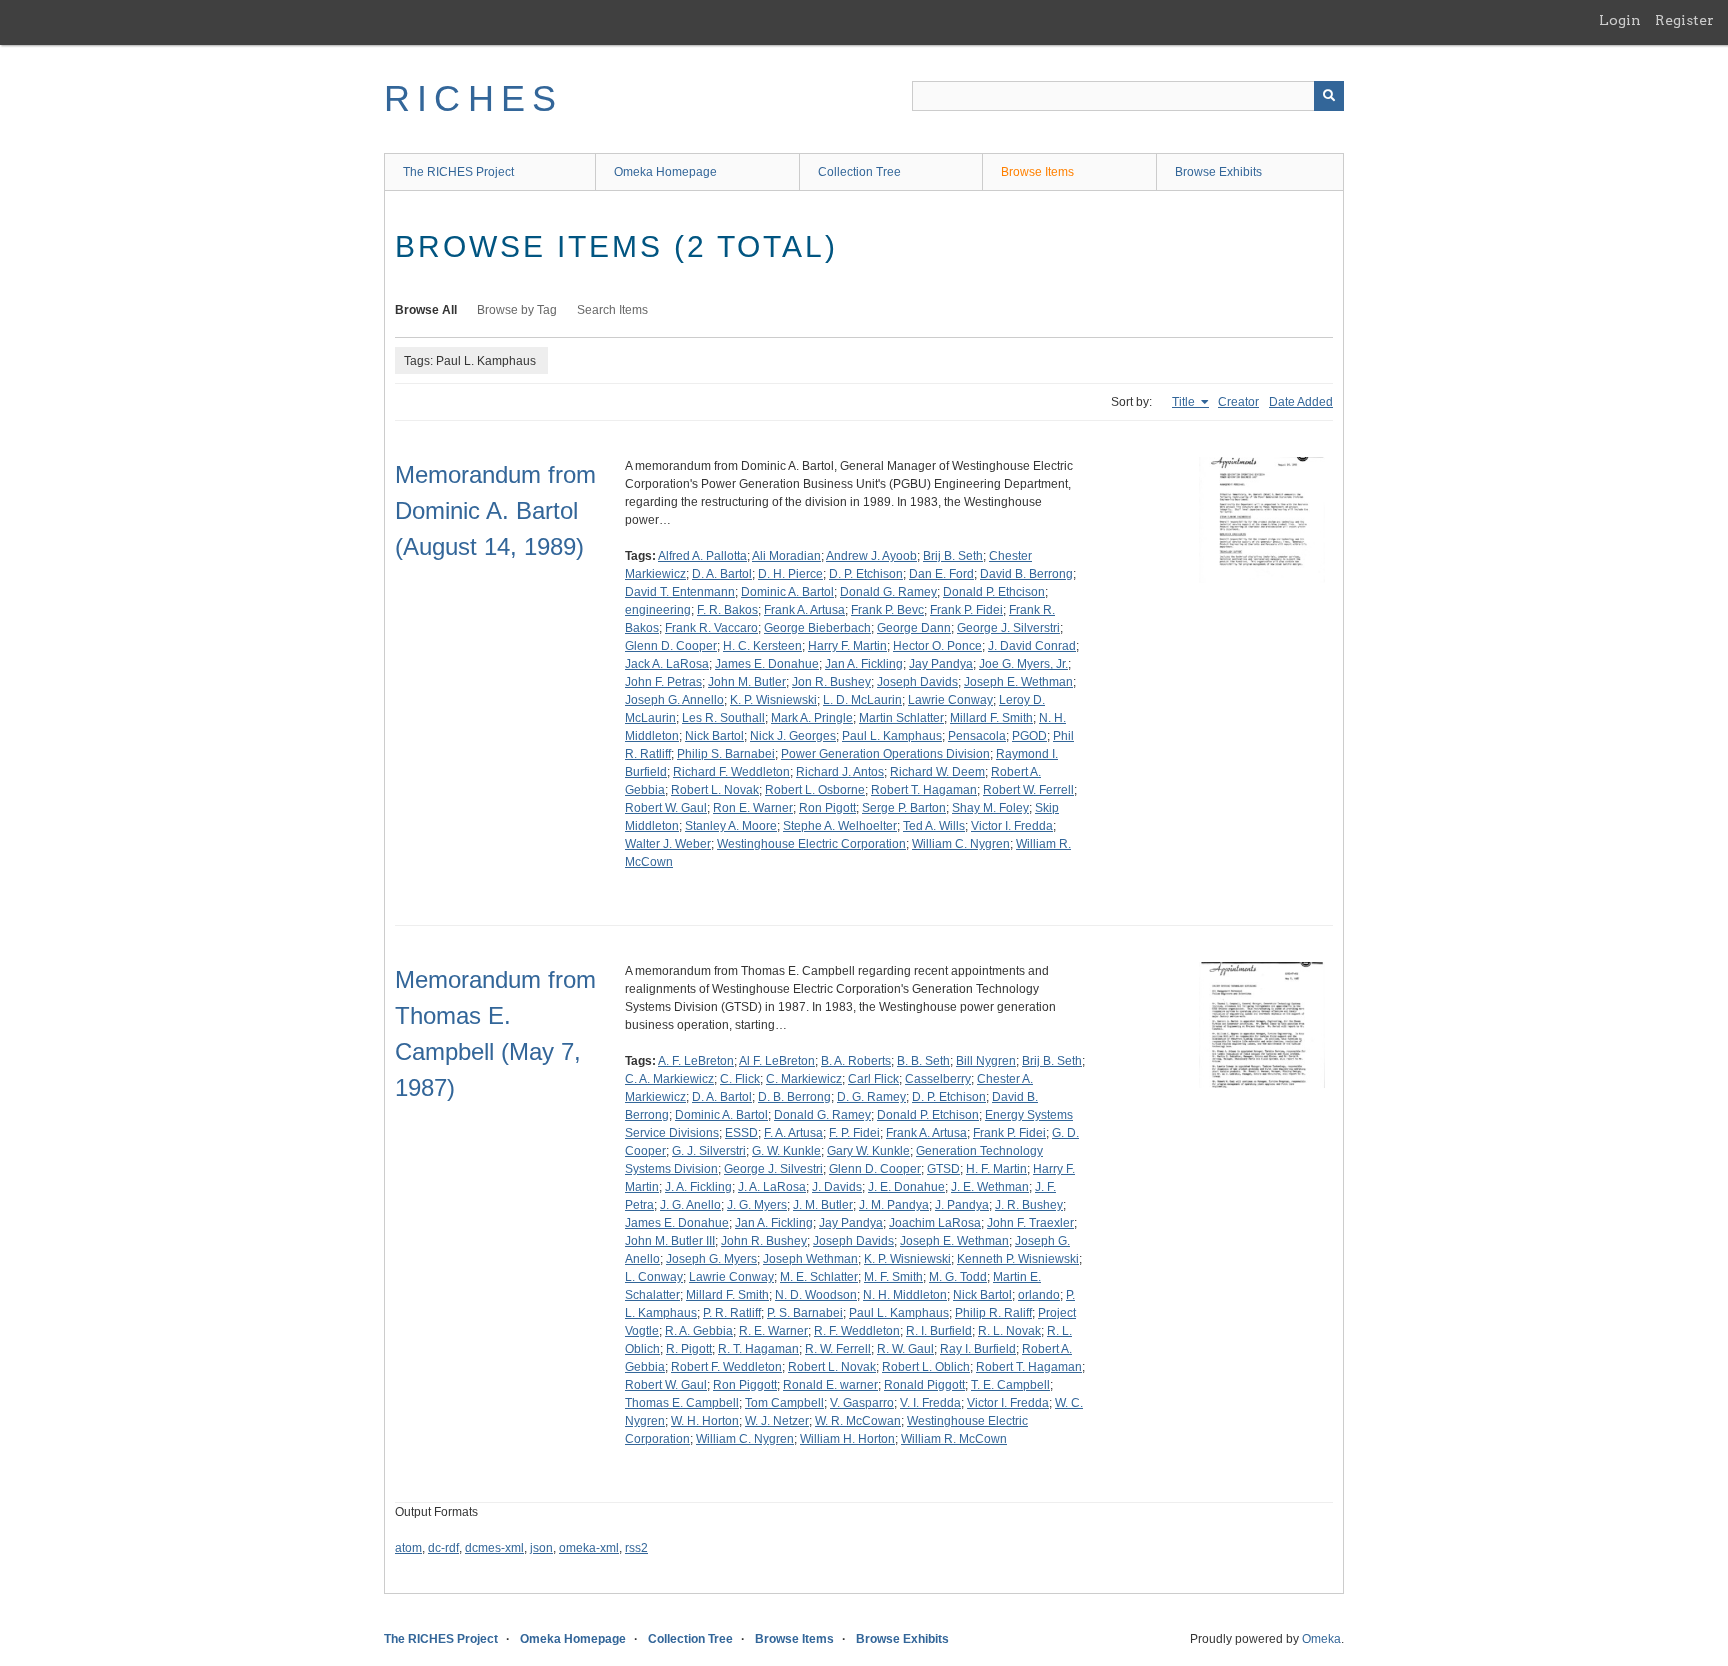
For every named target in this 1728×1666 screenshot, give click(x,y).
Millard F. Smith (991, 718)
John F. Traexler (1030, 1223)
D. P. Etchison (866, 574)
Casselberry (938, 1079)
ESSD (741, 1133)
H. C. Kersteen (762, 646)
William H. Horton (847, 1439)
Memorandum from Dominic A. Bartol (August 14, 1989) (495, 510)
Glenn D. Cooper (671, 646)
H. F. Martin (996, 1169)
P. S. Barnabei (805, 1313)
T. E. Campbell (1010, 1385)
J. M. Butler (823, 1205)
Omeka (1321, 1639)
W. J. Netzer (777, 1421)
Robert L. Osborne (815, 790)
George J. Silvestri (773, 1169)
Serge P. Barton (904, 808)
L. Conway (654, 1277)
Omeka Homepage (665, 172)
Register (1684, 20)
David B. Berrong (1026, 574)
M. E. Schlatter (819, 1277)
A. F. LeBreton (696, 1061)
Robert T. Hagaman (924, 790)
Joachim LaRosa (935, 1223)
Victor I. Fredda (1012, 826)
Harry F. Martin (847, 646)
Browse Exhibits (1218, 172)
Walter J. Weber (668, 844)
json (541, 1548)
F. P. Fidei (854, 1133)
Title (1185, 402)
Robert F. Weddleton (726, 1367)
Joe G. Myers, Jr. (1023, 664)
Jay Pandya (941, 664)
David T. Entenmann (680, 592)
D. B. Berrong (794, 1097)
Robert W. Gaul (666, 808)
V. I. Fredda (930, 1403)
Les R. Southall (723, 718)
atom (408, 1548)
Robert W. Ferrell (1028, 790)
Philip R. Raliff (993, 1313)
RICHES (473, 98)
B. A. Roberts (856, 1061)
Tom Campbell (784, 1403)
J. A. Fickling (698, 1187)
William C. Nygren (961, 844)
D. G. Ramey (871, 1097)
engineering (658, 610)
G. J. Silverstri (709, 1151)
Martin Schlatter (901, 718)
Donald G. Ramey (888, 592)
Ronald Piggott (924, 1385)
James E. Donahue (767, 664)
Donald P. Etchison (928, 1115)
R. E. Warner (773, 1331)
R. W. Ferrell (838, 1349)
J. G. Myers (757, 1205)
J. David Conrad (1032, 646)
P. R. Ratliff (732, 1313)
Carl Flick (873, 1079)
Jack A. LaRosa (667, 664)
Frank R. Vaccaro (711, 628)
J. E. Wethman (990, 1187)
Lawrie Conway (950, 700)
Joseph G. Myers (711, 1259)
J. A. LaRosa (772, 1187)
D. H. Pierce (790, 574)
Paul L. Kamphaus (892, 736)
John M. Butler (747, 682)
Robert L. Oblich (926, 1367)
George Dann (914, 628)
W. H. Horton (705, 1421)
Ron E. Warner (753, 808)
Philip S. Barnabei (726, 754)
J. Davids (837, 1187)
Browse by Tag (517, 310)
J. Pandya (962, 1205)
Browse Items (1037, 172)
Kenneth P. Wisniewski (1018, 1259)
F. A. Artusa (793, 1133)
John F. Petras (663, 682)
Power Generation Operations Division (885, 754)
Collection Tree (859, 172)
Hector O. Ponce (937, 646)
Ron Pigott (827, 808)
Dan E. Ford (941, 574)
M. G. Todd (958, 1277)
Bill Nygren (986, 1061)
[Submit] (1329, 96)
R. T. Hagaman (758, 1349)
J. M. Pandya (894, 1205)
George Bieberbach (817, 628)
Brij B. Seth (953, 556)
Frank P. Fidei (966, 610)
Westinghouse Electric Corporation (811, 844)
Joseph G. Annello (674, 700)
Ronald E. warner (830, 1385)
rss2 (636, 1548)
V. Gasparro (862, 1403)
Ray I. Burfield (978, 1349)
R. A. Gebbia (699, 1331)
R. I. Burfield (939, 1331)
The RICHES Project (458, 172)
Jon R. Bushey (831, 682)
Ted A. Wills (934, 826)
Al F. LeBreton (777, 1061)
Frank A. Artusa (804, 610)
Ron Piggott (745, 1385)
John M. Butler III (670, 1241)
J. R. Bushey (1029, 1205)
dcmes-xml (494, 1548)
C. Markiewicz (804, 1079)
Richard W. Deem (937, 772)
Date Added (1301, 402)
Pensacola (977, 736)
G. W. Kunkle (786, 1151)
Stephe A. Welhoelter (840, 826)
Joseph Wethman (810, 1259)
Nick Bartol (714, 736)
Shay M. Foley (990, 808)
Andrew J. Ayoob (871, 556)
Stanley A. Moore (731, 826)
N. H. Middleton (905, 1295)
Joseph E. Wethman (1018, 682)
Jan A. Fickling (864, 664)
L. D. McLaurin (862, 700)
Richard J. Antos (840, 772)
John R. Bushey (764, 1241)
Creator (1238, 402)
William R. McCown (954, 1439)
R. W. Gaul (905, 1349)
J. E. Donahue (906, 1187)
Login (1620, 20)
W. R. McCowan (858, 1421)
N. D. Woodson (816, 1295)
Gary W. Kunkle (868, 1151)
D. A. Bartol (722, 574)
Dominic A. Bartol (787, 592)
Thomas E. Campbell (682, 1403)
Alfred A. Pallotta (702, 556)
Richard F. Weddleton (731, 772)
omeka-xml (589, 1548)
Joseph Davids (917, 682)
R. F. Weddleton (857, 1331)
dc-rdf (443, 1548)
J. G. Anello (690, 1205)
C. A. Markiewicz (669, 1079)
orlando (1039, 1295)
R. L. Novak (1009, 1331)
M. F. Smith (893, 1277)
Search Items (612, 310)
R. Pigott (689, 1349)
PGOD (1029, 736)
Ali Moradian (786, 556)
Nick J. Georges (793, 736)
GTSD (943, 1169)
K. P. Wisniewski (773, 700)
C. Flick (740, 1079)
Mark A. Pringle (812, 718)
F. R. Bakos (727, 610)
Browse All (426, 310)
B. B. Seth (923, 1061)
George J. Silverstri (1008, 628)
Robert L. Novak (715, 790)
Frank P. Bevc (887, 610)
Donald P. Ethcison (994, 592)
